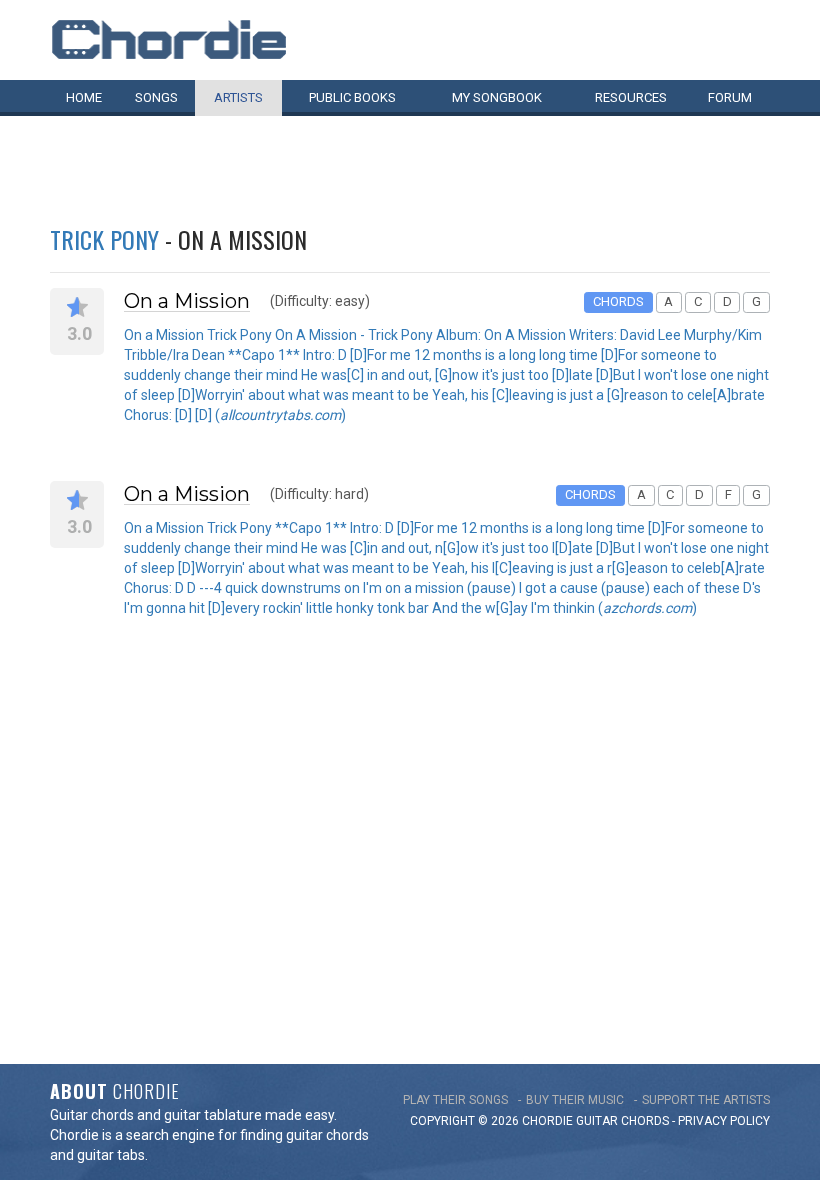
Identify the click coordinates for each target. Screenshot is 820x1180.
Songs (156, 97)
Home (84, 97)
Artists (238, 97)
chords (645, 1121)
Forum (730, 97)
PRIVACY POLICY (724, 1121)
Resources (631, 97)
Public (352, 97)
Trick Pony (104, 239)
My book (497, 97)
